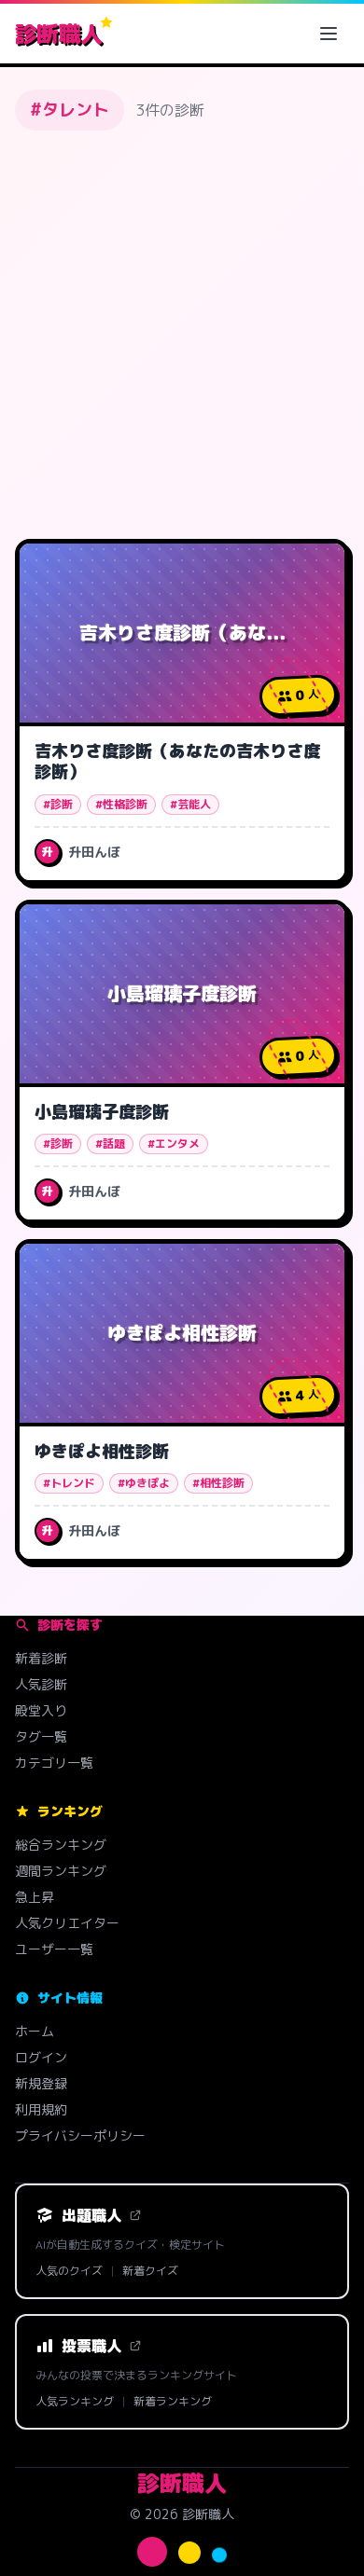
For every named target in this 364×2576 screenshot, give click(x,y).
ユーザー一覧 (54, 1949)
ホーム (35, 2031)
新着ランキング (173, 2402)
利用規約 (41, 2109)
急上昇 (35, 1897)
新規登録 (41, 2083)
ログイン (41, 2057)
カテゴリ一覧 (54, 1763)
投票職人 (91, 2346)
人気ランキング (75, 2402)
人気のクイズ (69, 2271)
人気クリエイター (67, 1923)
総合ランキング (61, 1845)
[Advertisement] (182, 335)
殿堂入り (41, 1710)
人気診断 (41, 1684)
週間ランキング (61, 1871)
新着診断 (41, 1658)
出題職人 (91, 2215)
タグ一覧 (41, 1736)
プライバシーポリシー (80, 2135)
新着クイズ (150, 2271)
